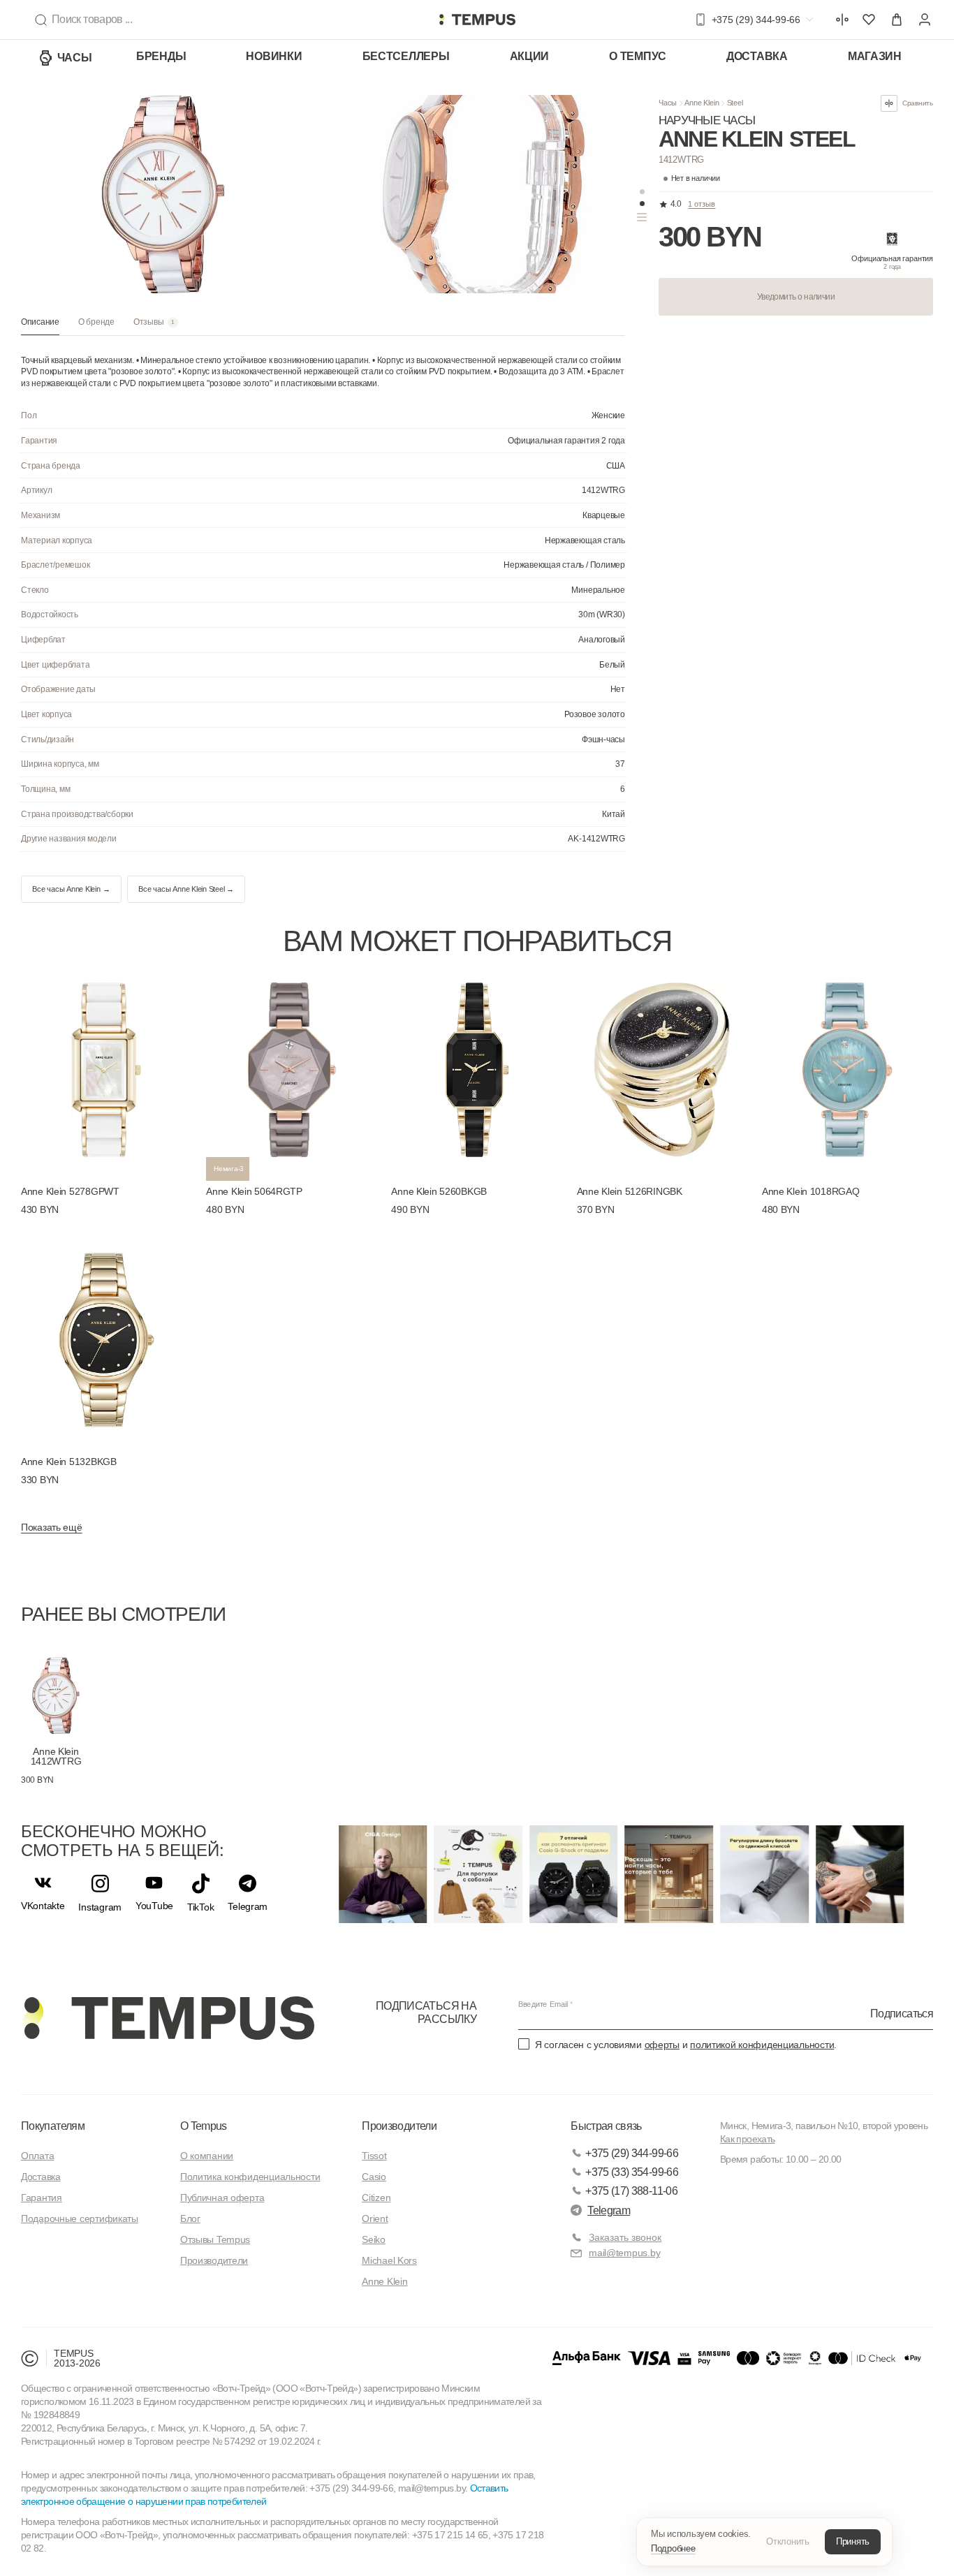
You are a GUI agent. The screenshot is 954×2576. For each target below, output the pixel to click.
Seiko (374, 2239)
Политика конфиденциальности (250, 2177)
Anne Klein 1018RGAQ (811, 1191)
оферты (662, 2045)
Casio (374, 2177)
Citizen (376, 2198)
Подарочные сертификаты (80, 2218)
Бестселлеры (406, 56)
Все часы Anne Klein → (71, 889)
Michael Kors (389, 2260)
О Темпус (638, 56)
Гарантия (42, 2198)
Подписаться (902, 2014)
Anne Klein (702, 103)
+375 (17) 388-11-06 (631, 2191)
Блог (190, 2218)
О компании (207, 2156)
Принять (853, 2541)
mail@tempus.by (624, 2253)
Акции (530, 56)
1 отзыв (702, 204)
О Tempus (204, 2126)
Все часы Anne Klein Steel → (186, 889)
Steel (735, 103)
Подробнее (673, 2548)
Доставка (757, 56)
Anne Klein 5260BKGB (439, 1191)
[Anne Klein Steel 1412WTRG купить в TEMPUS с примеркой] (477, 20)
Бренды (161, 56)
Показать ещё (52, 1527)
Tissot (374, 2156)
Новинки (274, 56)
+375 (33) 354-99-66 (632, 2172)
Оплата (37, 2156)
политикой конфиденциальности (762, 2045)
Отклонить (788, 2541)
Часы (75, 58)
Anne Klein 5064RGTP (254, 1191)
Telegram (609, 2210)
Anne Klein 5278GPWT (70, 1191)
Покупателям (53, 2126)
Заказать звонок (625, 2237)
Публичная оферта (222, 2198)
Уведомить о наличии (796, 297)
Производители (214, 2260)
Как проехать (747, 2139)
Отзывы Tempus (215, 2239)
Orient (375, 2218)
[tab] (40, 326)
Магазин (875, 56)
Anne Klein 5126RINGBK (630, 1191)
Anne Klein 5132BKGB (69, 1462)
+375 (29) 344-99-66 (632, 2153)
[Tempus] (168, 2018)
